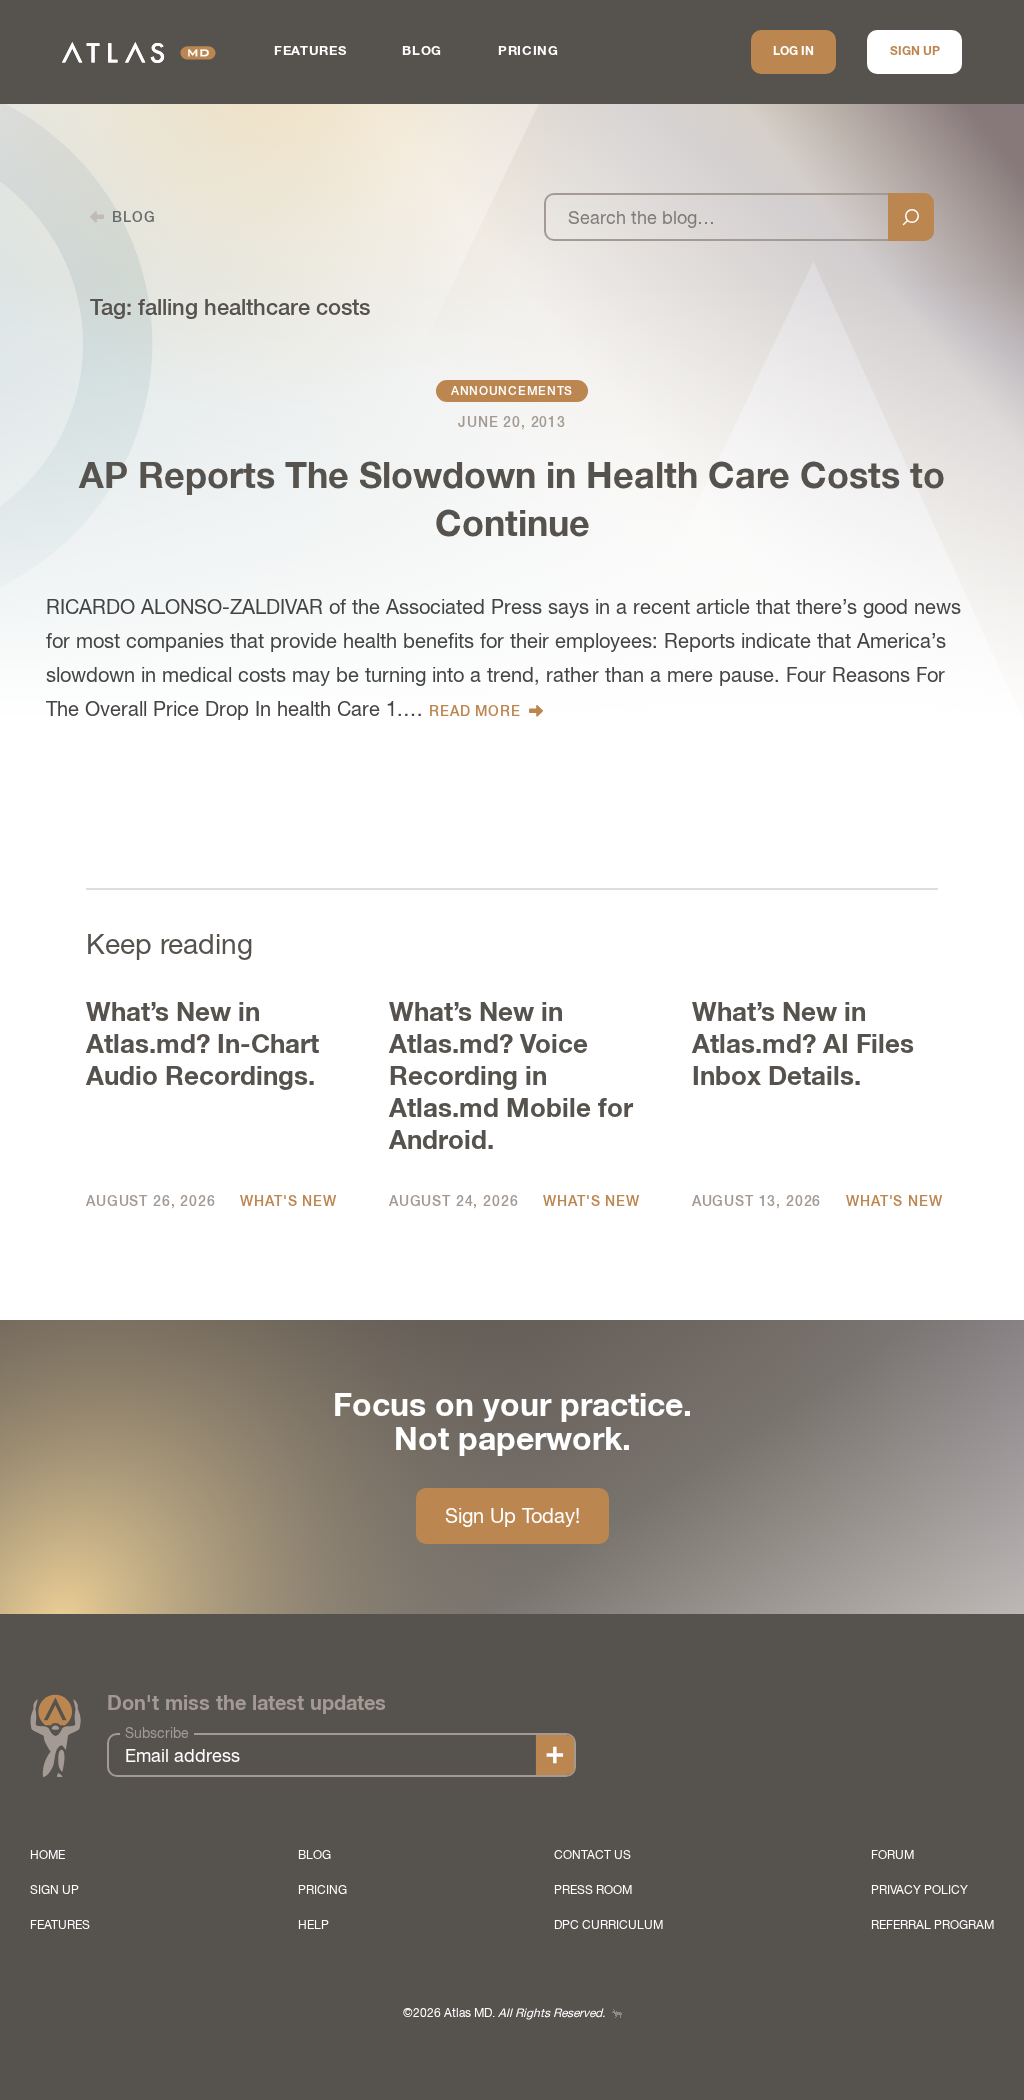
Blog (422, 51)
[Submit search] (911, 217)
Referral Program (932, 1925)
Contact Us (592, 1855)
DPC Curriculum (608, 1925)
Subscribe (157, 1733)
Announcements (512, 391)
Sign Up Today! (512, 1515)
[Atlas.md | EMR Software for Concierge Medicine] (139, 52)
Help (313, 1925)
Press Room (593, 1890)
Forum (892, 1855)
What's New (288, 1201)
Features (310, 51)
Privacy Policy (919, 1890)
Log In (793, 52)
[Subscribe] (555, 1755)
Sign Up (915, 52)
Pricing (528, 51)
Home (47, 1855)
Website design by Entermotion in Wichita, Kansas (617, 2013)
